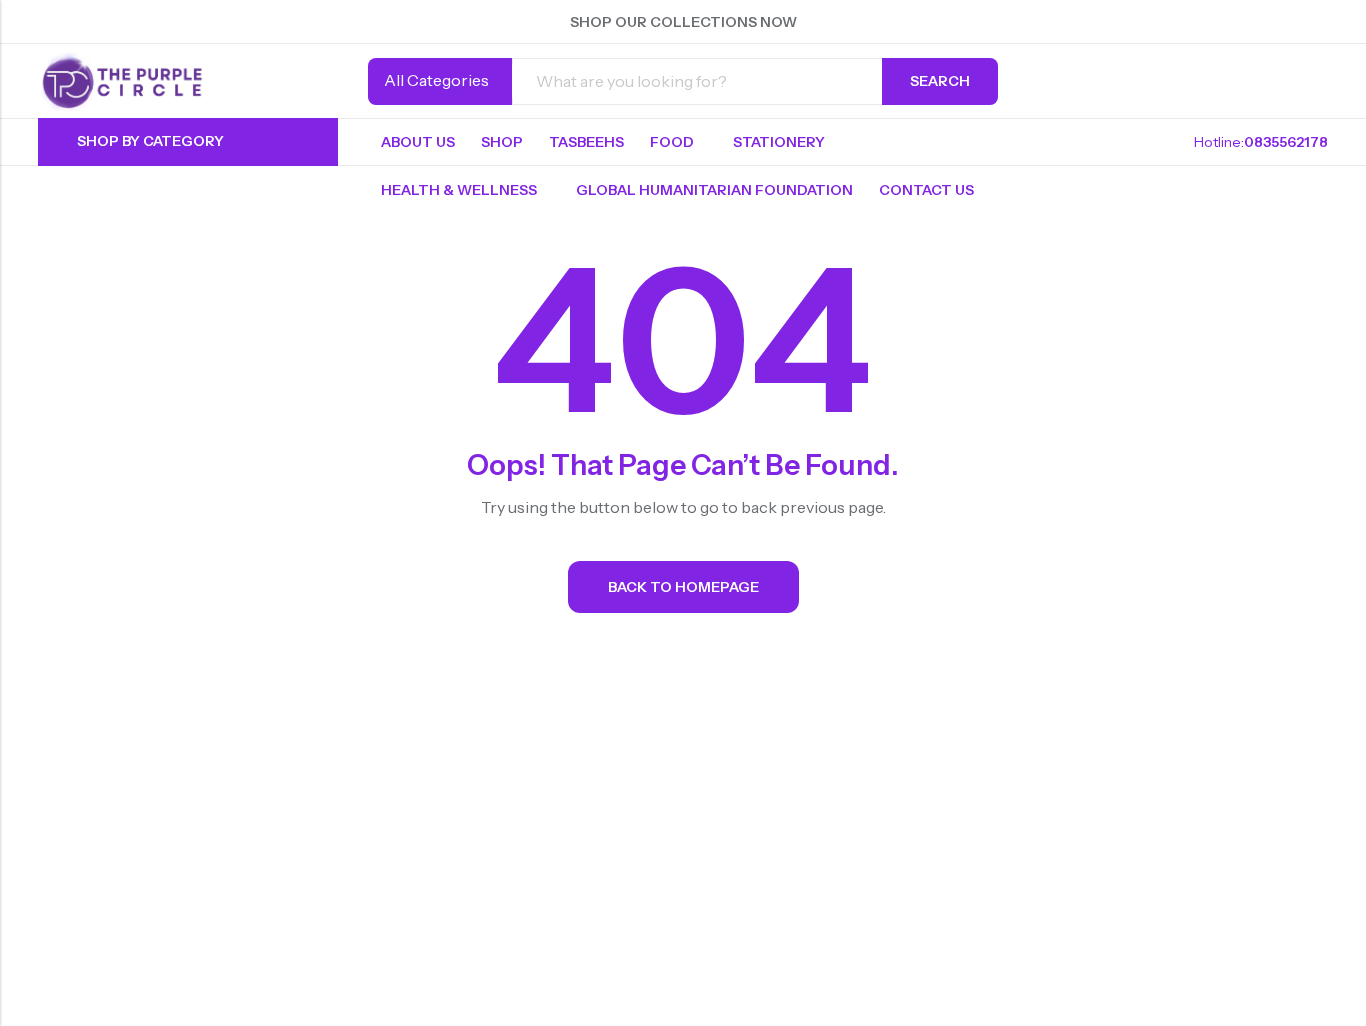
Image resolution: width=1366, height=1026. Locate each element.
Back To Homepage (683, 587)
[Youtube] (1322, 22)
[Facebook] (1178, 22)
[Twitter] (1214, 22)
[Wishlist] (1284, 81)
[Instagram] (1286, 22)
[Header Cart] (1320, 81)
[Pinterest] (1250, 22)
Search (940, 81)
